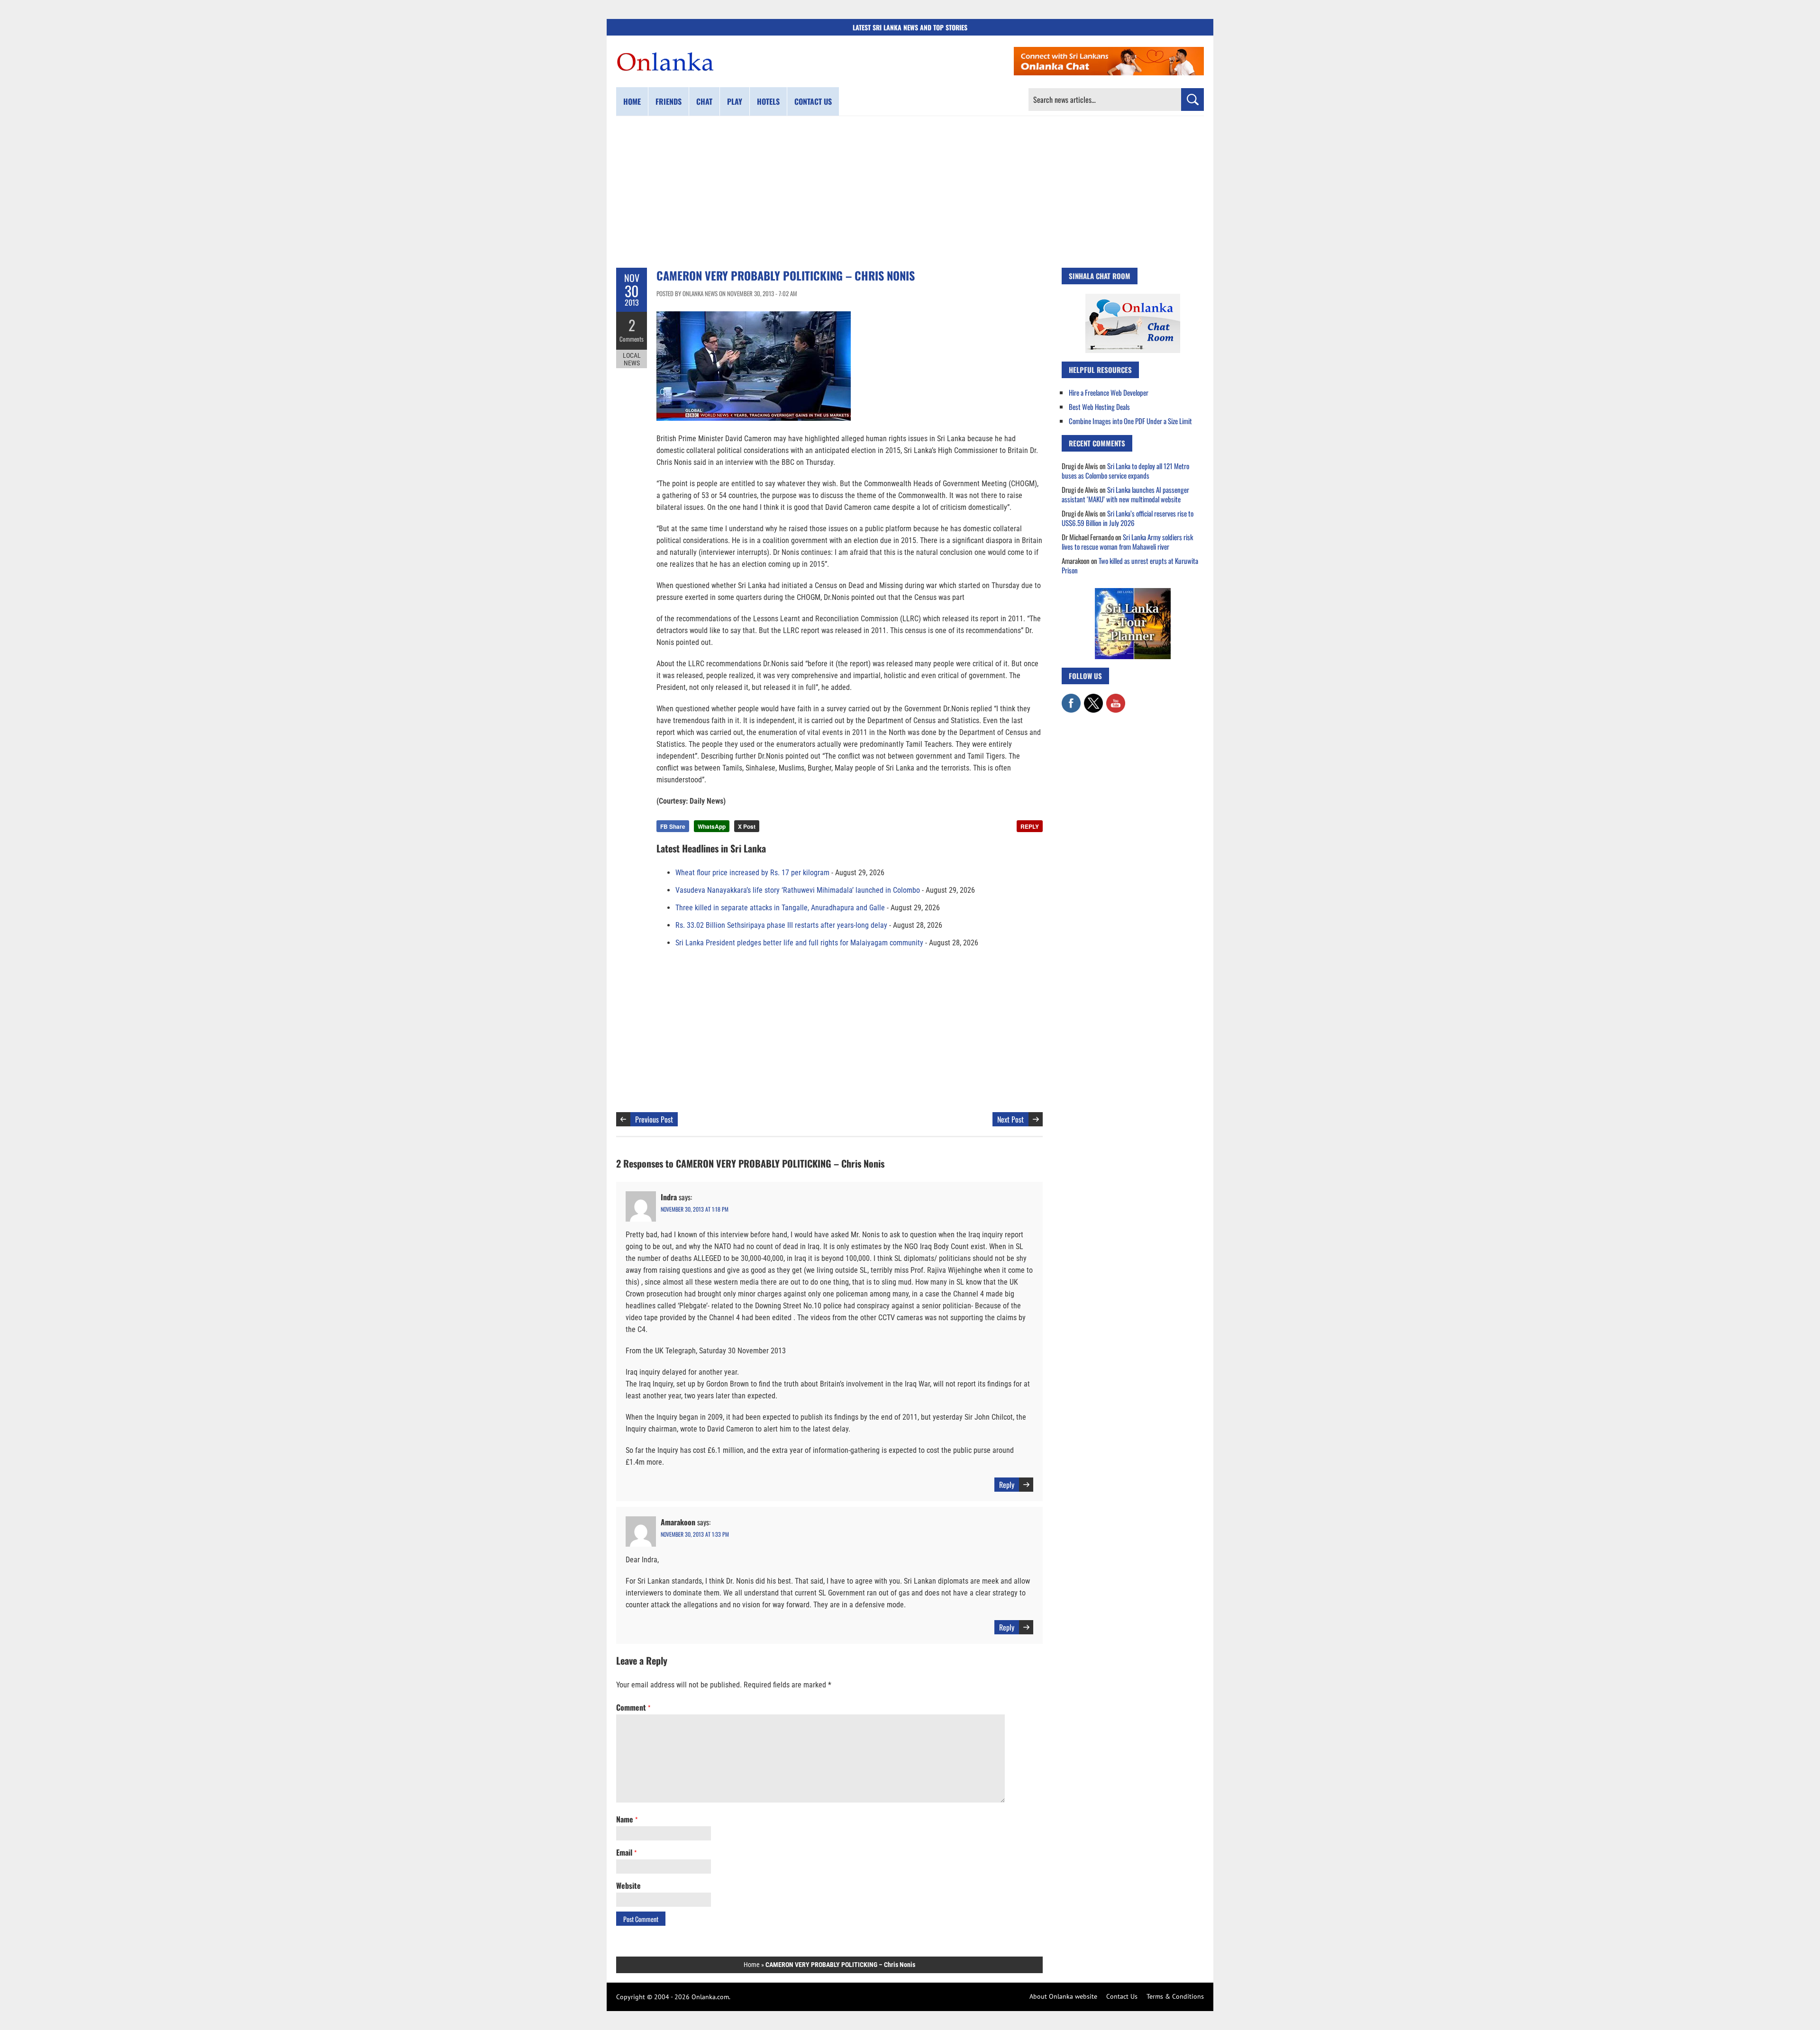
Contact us (813, 101)
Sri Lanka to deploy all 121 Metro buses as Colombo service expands (1125, 471)
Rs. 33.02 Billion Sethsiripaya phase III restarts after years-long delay (781, 925)
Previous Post (654, 1119)
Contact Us (1122, 1996)
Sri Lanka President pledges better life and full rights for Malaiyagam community (799, 943)
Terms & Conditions (1175, 1996)
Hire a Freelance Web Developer (1109, 392)
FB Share (673, 826)
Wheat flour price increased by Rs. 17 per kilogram (752, 873)
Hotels (768, 101)
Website (628, 1885)
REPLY (1030, 826)
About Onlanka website (1063, 1996)
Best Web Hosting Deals (1099, 407)
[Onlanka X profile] (1093, 698)
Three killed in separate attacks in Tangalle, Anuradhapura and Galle (780, 908)
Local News (632, 359)
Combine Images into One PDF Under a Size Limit (1130, 421)
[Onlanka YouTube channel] (1116, 698)
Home (632, 101)
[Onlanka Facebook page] (1071, 698)
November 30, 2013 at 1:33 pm (695, 1534)
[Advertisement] (910, 192)
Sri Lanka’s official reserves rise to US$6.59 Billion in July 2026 (1128, 518)
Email (626, 1852)
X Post (747, 826)
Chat (704, 101)
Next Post (1010, 1119)
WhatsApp (712, 826)
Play (735, 101)
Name (627, 1819)
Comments (632, 339)
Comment (633, 1707)
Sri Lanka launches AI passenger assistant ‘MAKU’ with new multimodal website (1125, 494)
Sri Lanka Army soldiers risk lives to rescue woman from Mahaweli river (1127, 542)
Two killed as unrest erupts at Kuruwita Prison (1130, 565)
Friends (669, 101)
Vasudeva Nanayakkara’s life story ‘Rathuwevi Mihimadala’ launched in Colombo (798, 890)
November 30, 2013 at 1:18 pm (695, 1209)
